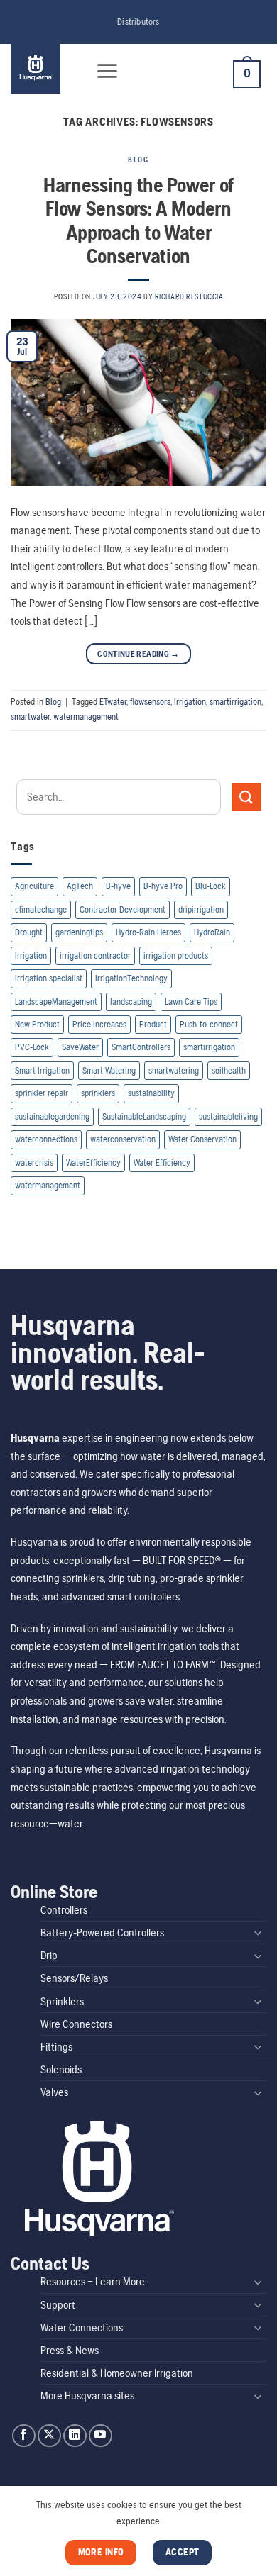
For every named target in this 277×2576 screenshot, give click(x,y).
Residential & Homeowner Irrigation (117, 2373)
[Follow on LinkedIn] (75, 2436)
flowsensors (150, 702)
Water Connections (82, 2327)
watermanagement (86, 717)
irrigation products (176, 955)
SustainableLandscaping (144, 1116)
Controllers (64, 1910)
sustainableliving (228, 1116)
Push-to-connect (209, 1024)
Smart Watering (109, 1070)
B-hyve (118, 886)
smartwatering (174, 1070)
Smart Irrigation (42, 1070)
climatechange (41, 909)
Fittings (56, 2047)
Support (58, 2305)
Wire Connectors (76, 2024)
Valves (54, 2092)
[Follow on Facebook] (24, 2436)
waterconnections (46, 1139)
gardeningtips (79, 932)
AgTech (80, 886)
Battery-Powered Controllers (102, 1933)
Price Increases (99, 1024)
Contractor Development (123, 909)
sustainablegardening (52, 1116)
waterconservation (123, 1139)
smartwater (30, 717)
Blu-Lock (211, 886)
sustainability (151, 1093)
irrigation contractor (95, 955)
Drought (29, 932)
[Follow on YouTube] (101, 2436)
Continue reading (138, 654)
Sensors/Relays (74, 1978)
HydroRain (212, 932)
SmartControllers (141, 1047)
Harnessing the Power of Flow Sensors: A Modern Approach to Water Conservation (138, 220)
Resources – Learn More (93, 2281)
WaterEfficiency (93, 1162)
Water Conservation (202, 1139)
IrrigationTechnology (131, 978)
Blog (138, 160)
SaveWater (80, 1047)
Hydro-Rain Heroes (148, 932)
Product (153, 1024)
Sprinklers (62, 2001)
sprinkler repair (42, 1093)
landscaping (131, 1002)
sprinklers (98, 1093)
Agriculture (34, 886)
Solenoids (61, 2069)
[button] (107, 71)
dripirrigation (201, 909)
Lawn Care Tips (191, 1002)
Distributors (138, 22)
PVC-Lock (32, 1047)
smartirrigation (235, 702)
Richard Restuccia (189, 296)
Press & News (70, 2350)
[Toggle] (258, 1932)
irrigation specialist (49, 978)
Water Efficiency (162, 1162)
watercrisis (34, 1162)
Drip (49, 1955)
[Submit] (246, 797)
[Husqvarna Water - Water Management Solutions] (44, 69)
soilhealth (229, 1070)
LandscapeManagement (56, 1002)
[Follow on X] (49, 2436)
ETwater (113, 702)
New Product (37, 1024)
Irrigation (190, 702)
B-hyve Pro (163, 886)
